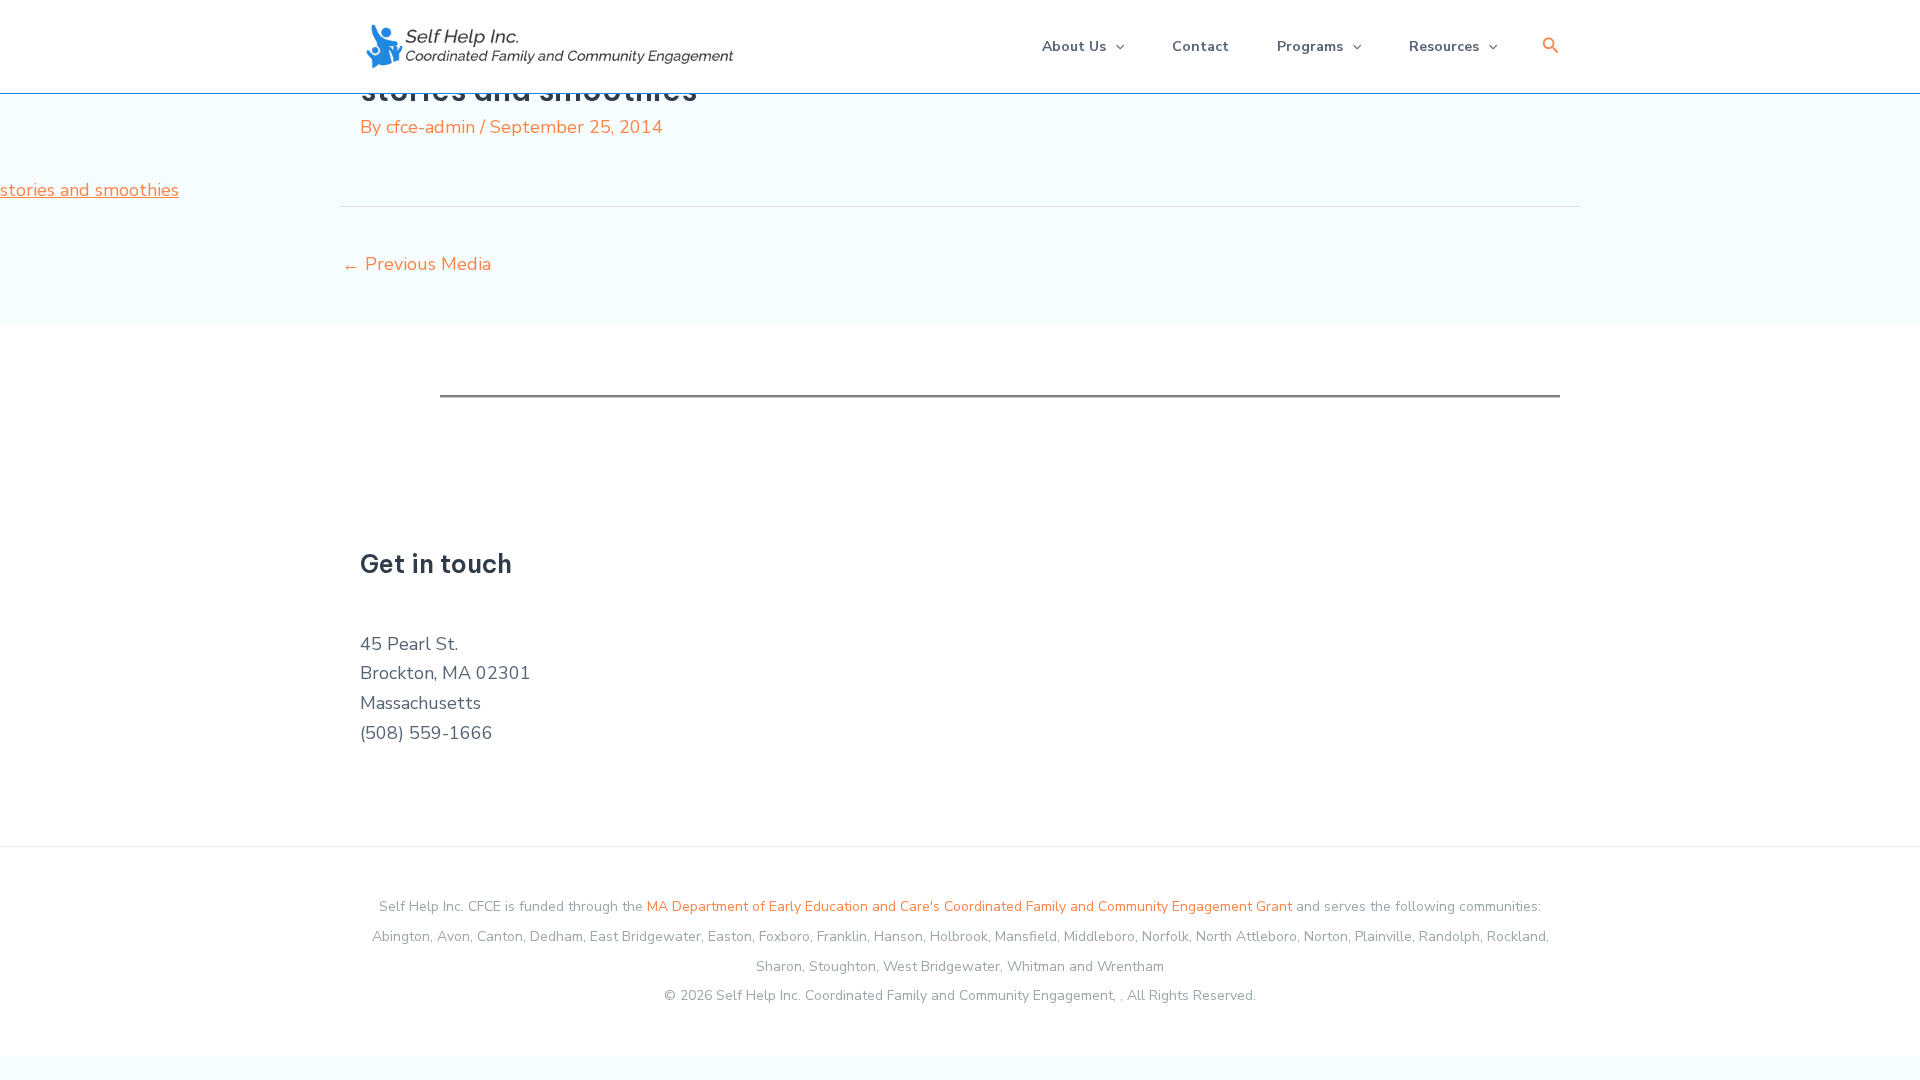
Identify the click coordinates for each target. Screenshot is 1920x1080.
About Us (1074, 46)
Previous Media (416, 264)
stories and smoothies (89, 190)
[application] (1115, 46)
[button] (1551, 46)
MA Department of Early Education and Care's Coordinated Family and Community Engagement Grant (969, 906)
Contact (1200, 46)
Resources (1444, 46)
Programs (1310, 46)
